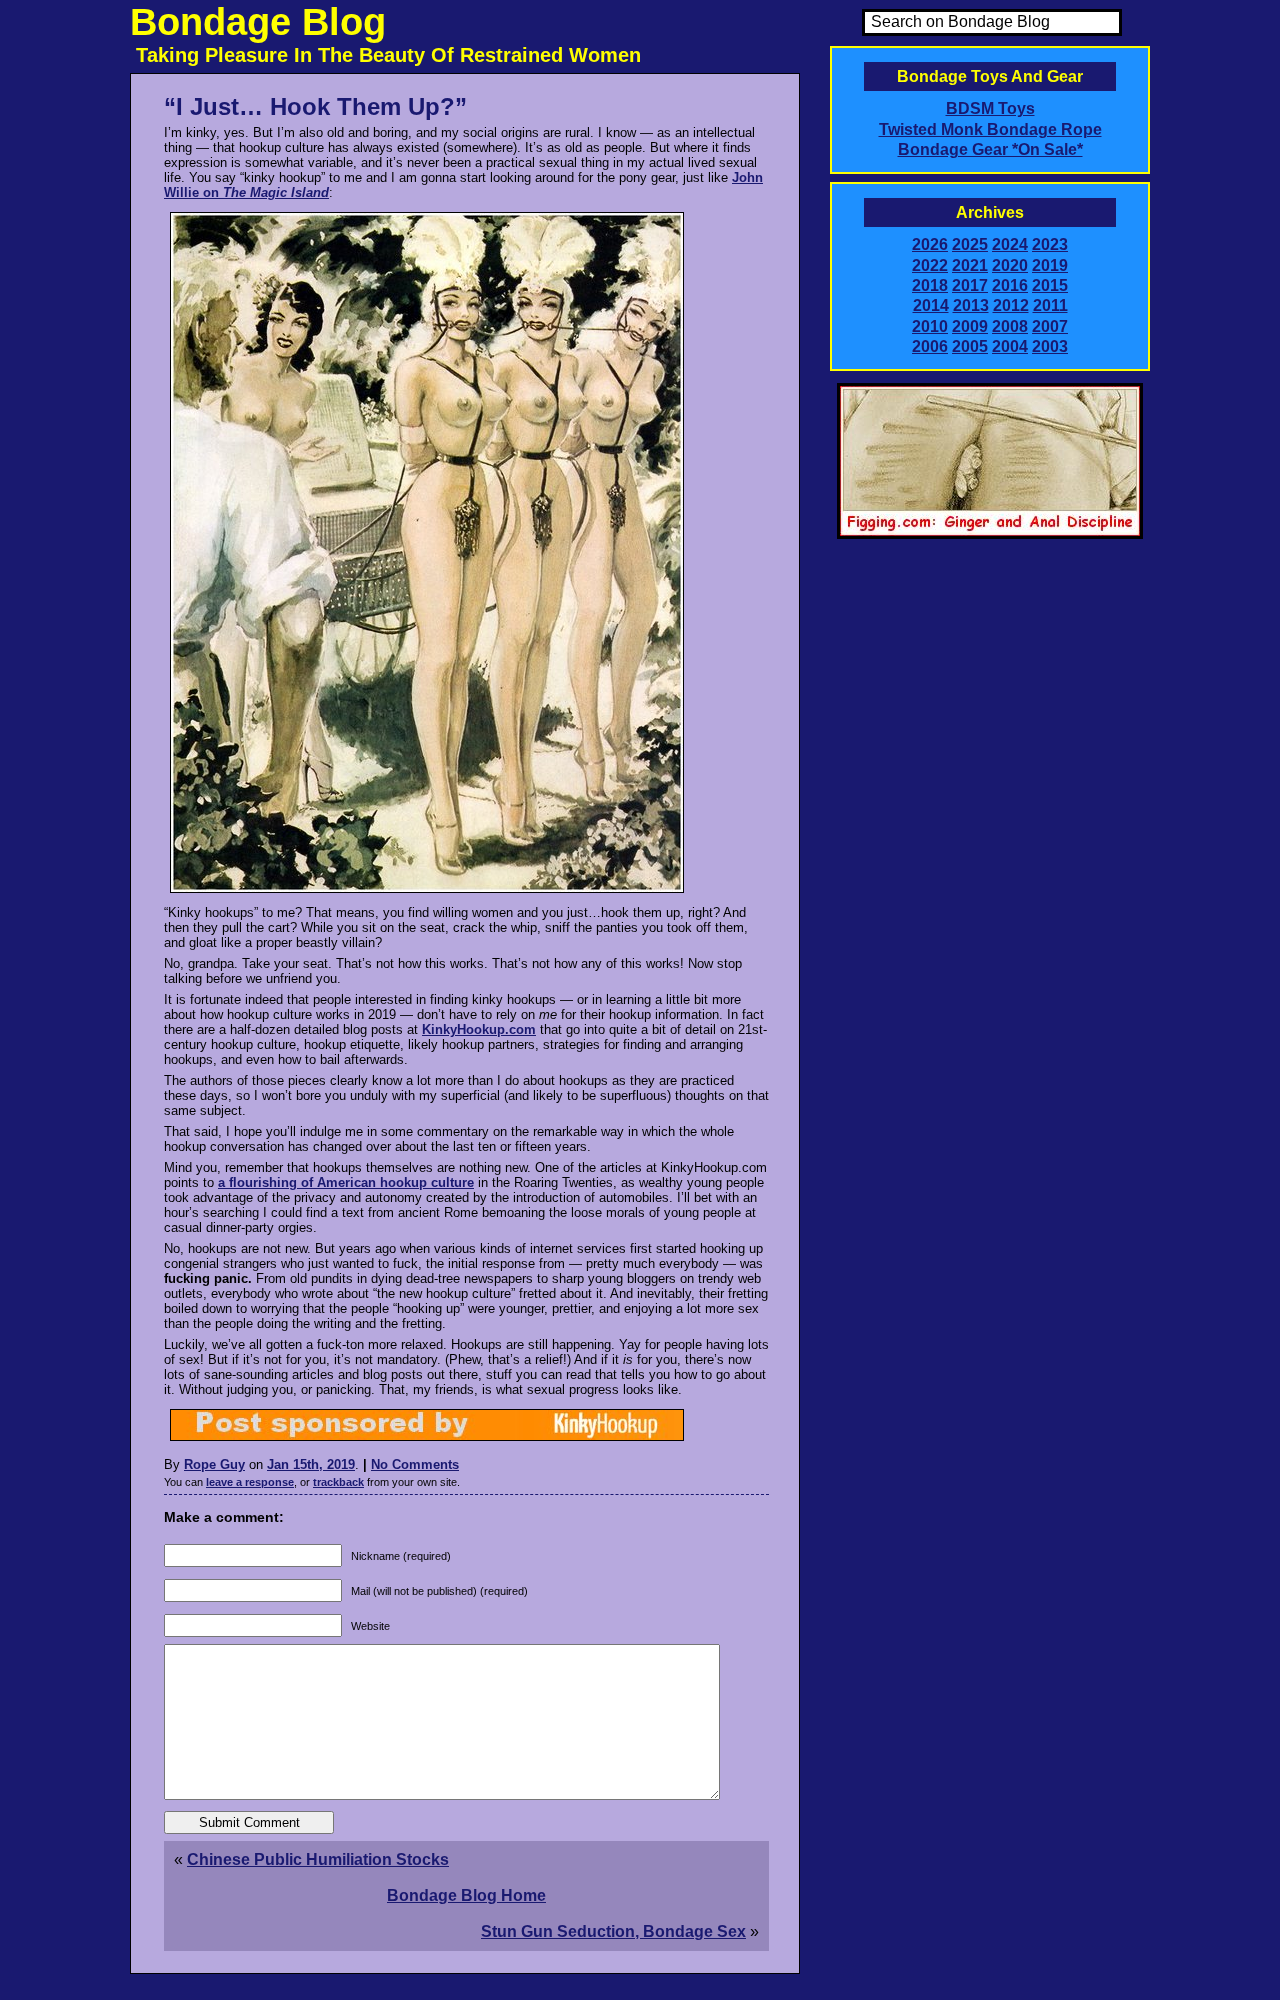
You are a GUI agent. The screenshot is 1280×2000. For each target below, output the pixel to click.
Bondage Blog (258, 22)
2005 (970, 346)
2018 (930, 285)
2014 (931, 305)
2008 (1010, 326)
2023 (1050, 244)
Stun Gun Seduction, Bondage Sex (613, 1931)
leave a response (250, 1482)
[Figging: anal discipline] (990, 535)
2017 (970, 285)
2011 (1050, 305)
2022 (930, 265)
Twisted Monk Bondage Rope (990, 129)
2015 (1050, 285)
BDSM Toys (990, 108)
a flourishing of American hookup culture (346, 1182)
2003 (1050, 346)
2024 (1010, 244)
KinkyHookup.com (479, 1029)
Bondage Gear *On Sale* (990, 149)
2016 (1010, 285)
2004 (1010, 346)
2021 (970, 265)
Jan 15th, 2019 (311, 1464)
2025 (970, 244)
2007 (1050, 326)
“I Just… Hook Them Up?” (315, 106)
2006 (930, 346)
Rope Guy (214, 1464)
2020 (1010, 265)
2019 (1050, 265)
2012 (1011, 305)
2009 (970, 326)
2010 (930, 326)
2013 (971, 305)
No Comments (415, 1464)
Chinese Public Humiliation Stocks (318, 1859)
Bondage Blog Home (466, 1895)
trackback (338, 1482)
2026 (930, 244)
